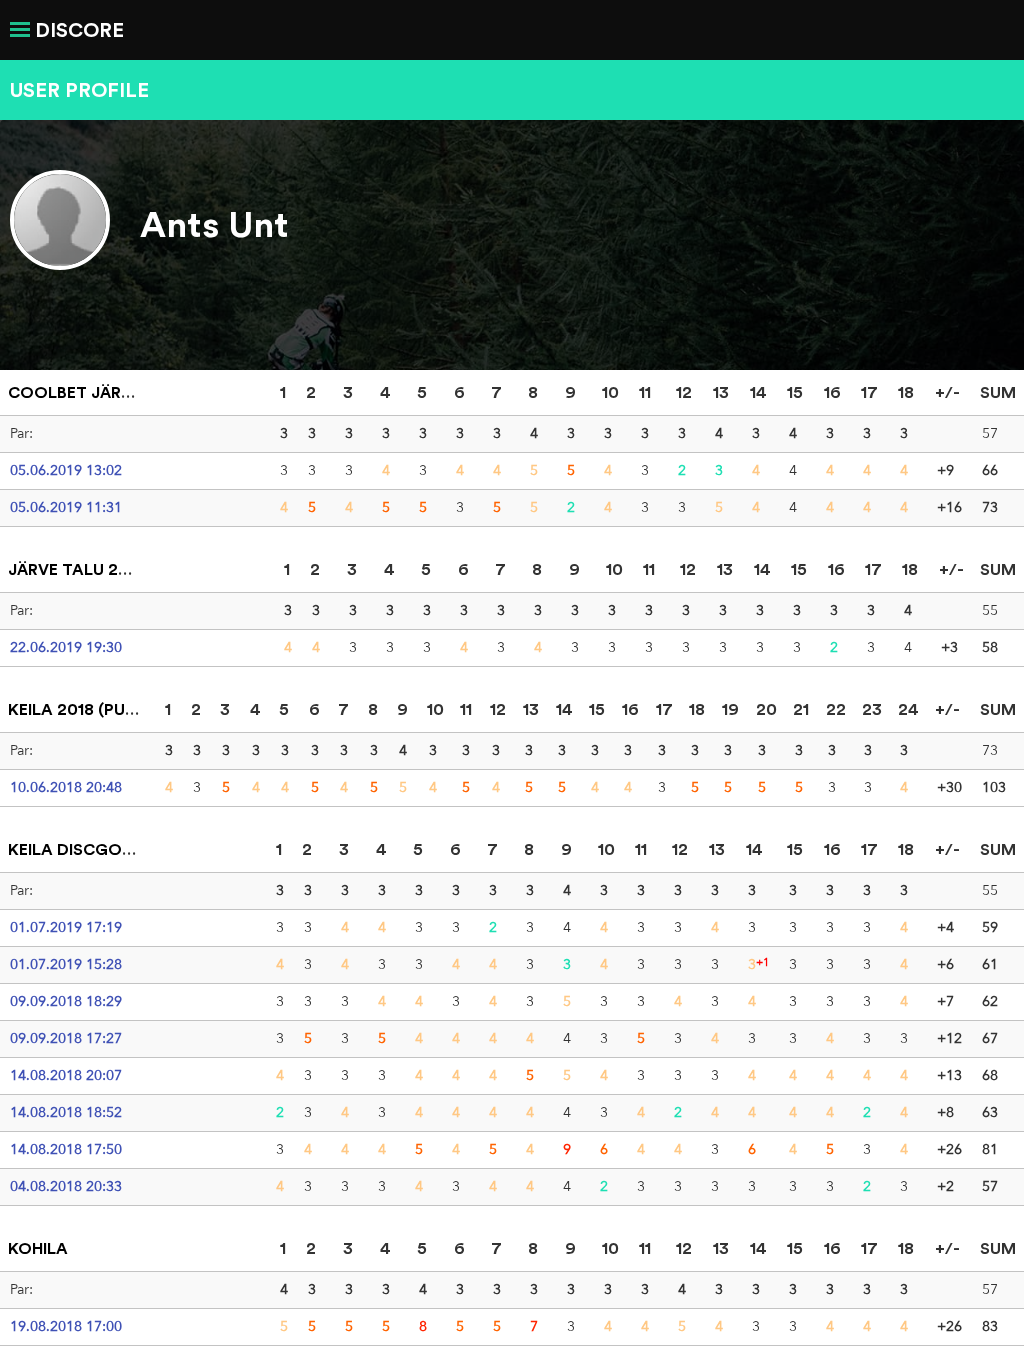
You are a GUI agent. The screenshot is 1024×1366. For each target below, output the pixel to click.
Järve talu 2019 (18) (93, 569)
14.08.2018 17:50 (66, 1149)
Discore (79, 29)
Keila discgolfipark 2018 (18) (133, 849)
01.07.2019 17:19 (66, 927)
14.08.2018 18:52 (66, 1112)
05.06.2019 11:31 (66, 507)
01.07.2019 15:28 (66, 964)
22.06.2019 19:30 (66, 647)
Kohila (38, 1248)
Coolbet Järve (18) (90, 392)
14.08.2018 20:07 (66, 1075)
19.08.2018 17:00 (66, 1326)
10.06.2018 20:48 (66, 787)
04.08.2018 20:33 (66, 1186)
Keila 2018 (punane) (92, 709)
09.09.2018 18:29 (66, 1001)
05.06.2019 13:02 (66, 470)
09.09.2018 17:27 (66, 1038)
